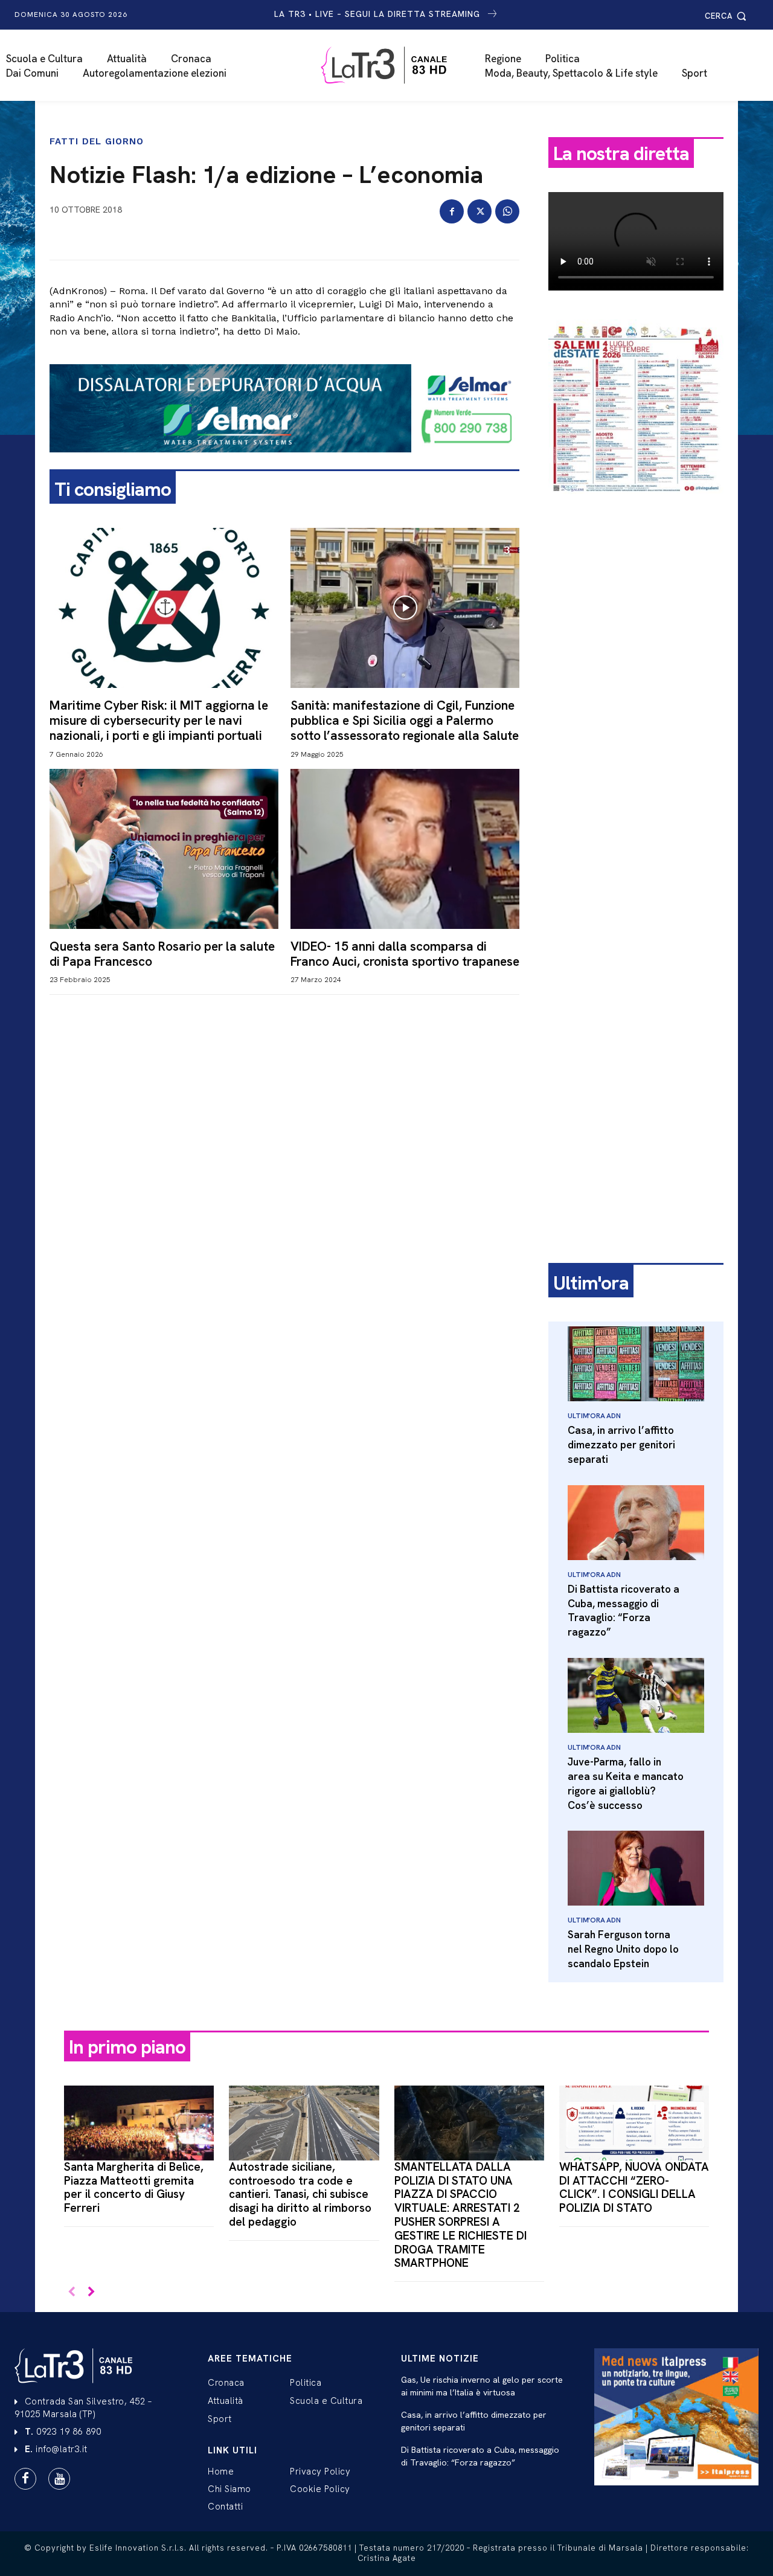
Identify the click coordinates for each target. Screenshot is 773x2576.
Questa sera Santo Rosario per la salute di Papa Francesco (162, 954)
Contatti (225, 2507)
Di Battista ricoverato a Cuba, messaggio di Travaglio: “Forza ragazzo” (624, 1611)
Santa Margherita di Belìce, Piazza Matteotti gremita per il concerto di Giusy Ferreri (134, 2187)
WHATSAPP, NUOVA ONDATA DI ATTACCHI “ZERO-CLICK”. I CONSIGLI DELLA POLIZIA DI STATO (634, 2187)
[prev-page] (72, 2292)
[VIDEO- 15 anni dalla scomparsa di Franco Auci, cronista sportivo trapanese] (405, 849)
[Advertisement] (636, 693)
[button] (727, 16)
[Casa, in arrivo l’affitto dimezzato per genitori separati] (636, 1364)
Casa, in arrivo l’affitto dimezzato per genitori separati (621, 1445)
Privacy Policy (320, 2472)
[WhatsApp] (507, 211)
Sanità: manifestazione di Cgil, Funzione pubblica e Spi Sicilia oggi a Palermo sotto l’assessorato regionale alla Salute (405, 720)
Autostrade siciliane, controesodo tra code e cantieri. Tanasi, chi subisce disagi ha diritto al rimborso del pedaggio (300, 2194)
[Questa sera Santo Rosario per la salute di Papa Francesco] (164, 849)
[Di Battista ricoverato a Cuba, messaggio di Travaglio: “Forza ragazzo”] (636, 1523)
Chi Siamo (229, 2489)
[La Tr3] (393, 65)
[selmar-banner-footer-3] (284, 462)
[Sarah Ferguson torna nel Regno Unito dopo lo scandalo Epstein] (636, 1868)
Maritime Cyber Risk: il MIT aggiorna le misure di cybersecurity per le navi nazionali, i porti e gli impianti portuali (159, 720)
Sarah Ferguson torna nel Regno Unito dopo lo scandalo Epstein (623, 1949)
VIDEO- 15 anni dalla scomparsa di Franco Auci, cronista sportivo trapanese (405, 954)
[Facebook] (452, 211)
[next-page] (91, 2292)
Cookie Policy (320, 2489)
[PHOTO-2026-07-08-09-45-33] (636, 504)
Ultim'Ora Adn (594, 1416)
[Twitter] (480, 211)
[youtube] (59, 2479)
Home (221, 2472)
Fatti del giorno (97, 142)
